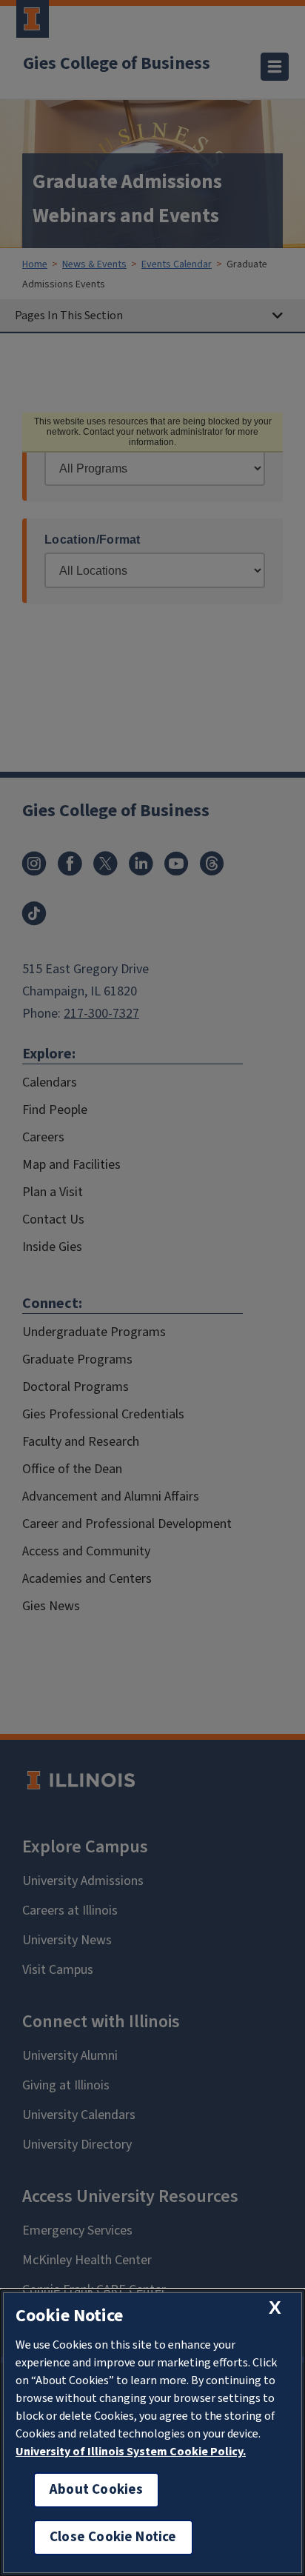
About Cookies (96, 2490)
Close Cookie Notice (113, 2537)
